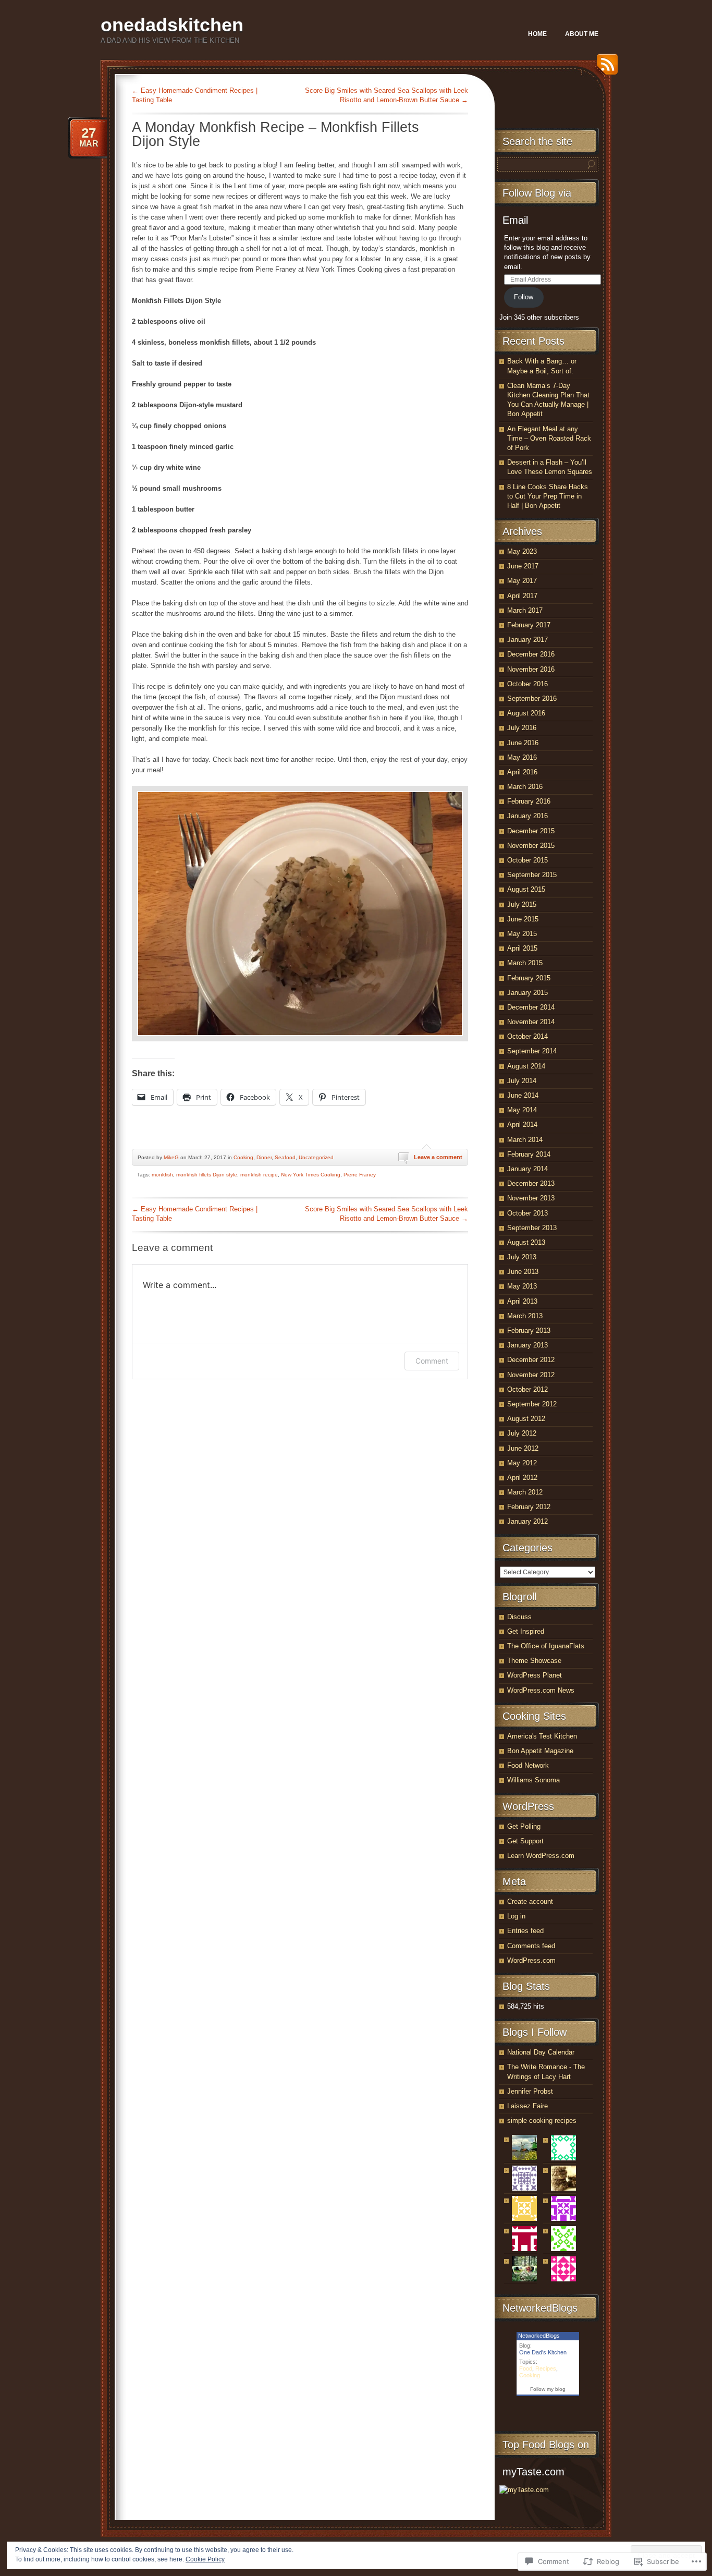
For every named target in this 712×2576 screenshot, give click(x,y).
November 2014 (531, 1022)
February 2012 (529, 1507)
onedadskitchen (172, 25)
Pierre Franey (360, 1175)
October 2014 (527, 1036)
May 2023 (522, 551)
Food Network (528, 1765)
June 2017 (523, 566)
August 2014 (526, 1066)
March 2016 (525, 787)
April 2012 (522, 1478)
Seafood (285, 1157)
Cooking (243, 1157)
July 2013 (522, 1257)
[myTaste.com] (524, 2490)
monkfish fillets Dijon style (207, 1175)
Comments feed (531, 1946)
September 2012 (532, 1404)
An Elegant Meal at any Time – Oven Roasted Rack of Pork (549, 438)
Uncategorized (316, 1157)
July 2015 (522, 904)
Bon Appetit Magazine (540, 1751)
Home (537, 34)
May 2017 (522, 581)
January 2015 (527, 993)
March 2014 (525, 1140)
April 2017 (522, 596)
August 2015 (526, 889)
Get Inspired (526, 1631)
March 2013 (525, 1316)
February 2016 (529, 801)
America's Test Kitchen (542, 1736)
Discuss (519, 1617)
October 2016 (527, 684)
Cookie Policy (205, 2559)
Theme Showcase (534, 1661)
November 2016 (531, 669)
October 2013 (527, 1213)
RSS (605, 68)
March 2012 (525, 1492)
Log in (516, 1916)
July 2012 (522, 1433)
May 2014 (522, 1110)
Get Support (525, 1841)
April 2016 (522, 772)
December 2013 (531, 1183)
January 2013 (527, 1345)
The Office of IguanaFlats (546, 1646)
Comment (432, 1361)
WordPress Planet (535, 1675)
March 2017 (525, 610)
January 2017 (527, 640)
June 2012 (523, 1448)
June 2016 (523, 743)
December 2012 (531, 1360)
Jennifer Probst (530, 2091)
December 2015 (531, 831)
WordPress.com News (541, 1690)
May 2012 (522, 1463)
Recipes (546, 2368)
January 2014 (527, 1169)
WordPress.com (531, 1960)
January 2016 (527, 816)
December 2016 (531, 654)
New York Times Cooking (311, 1175)
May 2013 (522, 1286)
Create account (530, 1901)
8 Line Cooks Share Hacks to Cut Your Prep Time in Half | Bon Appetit (548, 496)
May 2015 (522, 934)
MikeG (171, 1157)
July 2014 (522, 1081)
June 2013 (523, 1272)
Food (526, 2368)
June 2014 (523, 1095)
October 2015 (527, 860)
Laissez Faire (527, 2106)
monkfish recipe (259, 1175)
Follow (524, 297)
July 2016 (522, 728)
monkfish (162, 1175)
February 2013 (529, 1330)
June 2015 (523, 919)
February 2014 (529, 1154)
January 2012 (527, 1521)
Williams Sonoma (533, 1780)
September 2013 (532, 1228)
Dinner (264, 1157)
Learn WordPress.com (541, 1856)
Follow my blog (548, 2389)
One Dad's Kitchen (543, 2352)
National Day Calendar (541, 2052)
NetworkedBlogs (539, 2336)
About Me (582, 34)
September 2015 (532, 875)
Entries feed (525, 1931)
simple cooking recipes (542, 2121)
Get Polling (524, 1826)
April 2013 (522, 1301)
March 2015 (525, 963)
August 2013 (526, 1242)
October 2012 (527, 1389)
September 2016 (532, 698)
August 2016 (526, 713)
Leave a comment (438, 1157)
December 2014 (531, 1007)
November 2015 (531, 846)
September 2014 (532, 1051)
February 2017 (529, 625)
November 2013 (531, 1198)
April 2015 (522, 948)
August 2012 (526, 1419)
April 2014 (522, 1125)
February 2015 (529, 978)
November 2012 (531, 1375)
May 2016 (522, 757)
